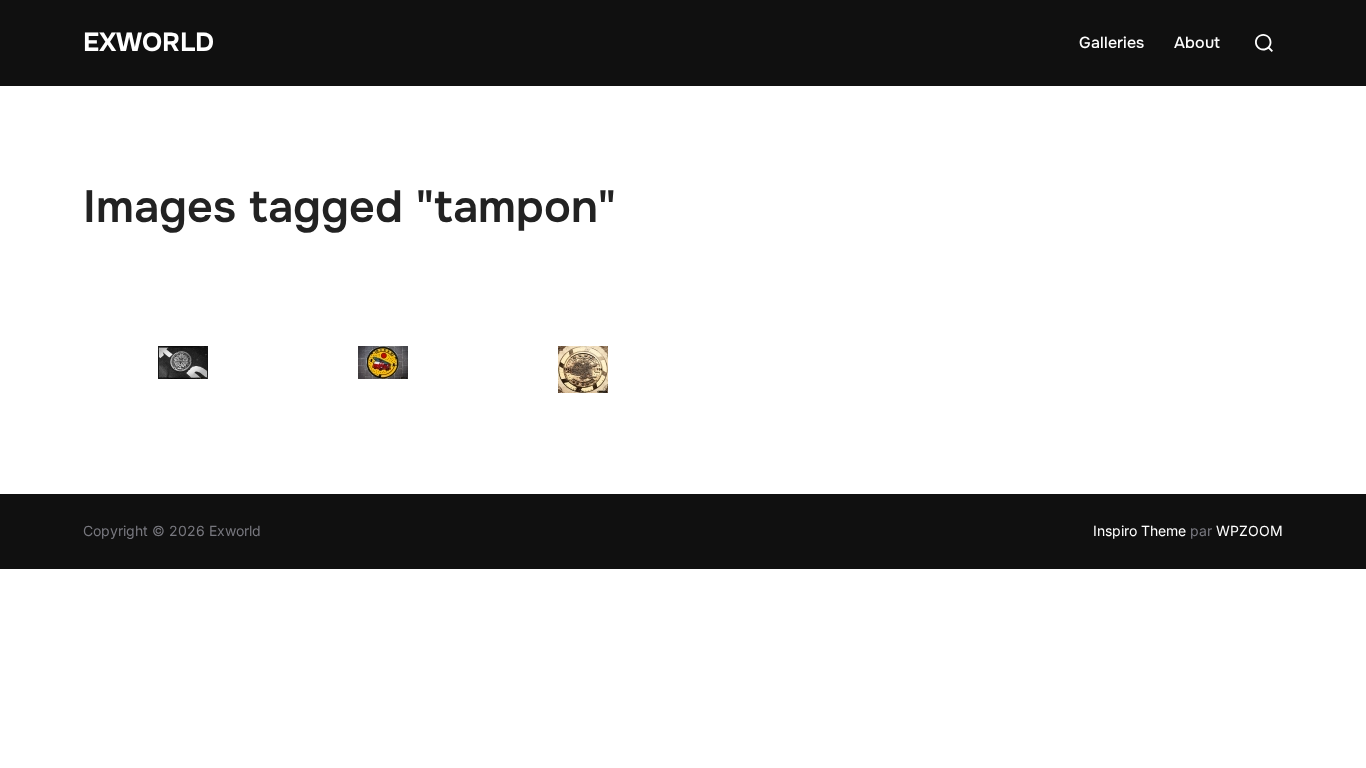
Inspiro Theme (1139, 530)
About (1197, 42)
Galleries (1111, 42)
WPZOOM (1249, 530)
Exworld (148, 42)
